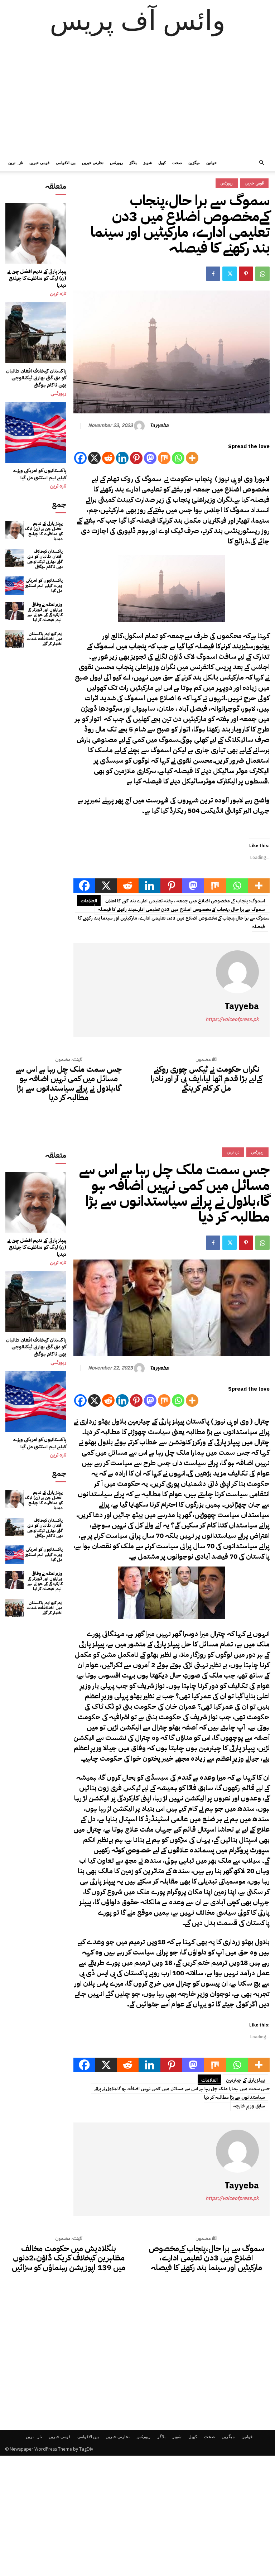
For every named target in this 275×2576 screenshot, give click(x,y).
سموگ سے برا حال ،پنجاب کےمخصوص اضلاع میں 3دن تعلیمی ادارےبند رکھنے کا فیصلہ (181, 909)
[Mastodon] (150, 458)
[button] (261, 163)
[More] (192, 458)
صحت (177, 162)
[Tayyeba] (140, 426)
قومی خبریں (39, 162)
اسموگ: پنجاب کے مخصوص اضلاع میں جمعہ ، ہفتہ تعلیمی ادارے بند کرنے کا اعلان (185, 901)
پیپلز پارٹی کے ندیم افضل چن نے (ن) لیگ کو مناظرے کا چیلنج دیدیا (37, 278)
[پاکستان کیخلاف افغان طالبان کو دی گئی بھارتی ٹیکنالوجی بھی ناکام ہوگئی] (36, 333)
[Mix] (164, 458)
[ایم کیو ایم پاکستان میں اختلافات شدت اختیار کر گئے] (15, 639)
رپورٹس (116, 162)
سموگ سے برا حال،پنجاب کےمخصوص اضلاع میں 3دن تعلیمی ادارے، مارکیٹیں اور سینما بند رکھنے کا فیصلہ (174, 922)
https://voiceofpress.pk (232, 1019)
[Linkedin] (122, 458)
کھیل (162, 162)
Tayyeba (159, 426)
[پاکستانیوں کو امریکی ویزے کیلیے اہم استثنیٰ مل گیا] (36, 433)
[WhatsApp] (262, 274)
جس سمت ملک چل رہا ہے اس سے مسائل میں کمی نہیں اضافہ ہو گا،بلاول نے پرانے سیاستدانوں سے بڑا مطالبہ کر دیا (69, 1084)
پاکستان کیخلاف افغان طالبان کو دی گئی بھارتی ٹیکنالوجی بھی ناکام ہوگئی (36, 378)
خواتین (212, 162)
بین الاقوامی (66, 162)
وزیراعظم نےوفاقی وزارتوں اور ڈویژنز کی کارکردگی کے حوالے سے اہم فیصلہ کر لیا (45, 612)
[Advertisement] (137, 100)
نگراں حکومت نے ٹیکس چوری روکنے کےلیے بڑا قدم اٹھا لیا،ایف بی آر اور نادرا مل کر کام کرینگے (206, 1079)
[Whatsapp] (178, 458)
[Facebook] (213, 274)
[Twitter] (230, 274)
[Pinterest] (246, 274)
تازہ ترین (16, 162)
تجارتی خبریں (93, 162)
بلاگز (133, 162)
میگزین (194, 162)
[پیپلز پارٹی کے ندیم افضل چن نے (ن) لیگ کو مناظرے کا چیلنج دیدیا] (36, 233)
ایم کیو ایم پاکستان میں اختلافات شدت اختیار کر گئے (45, 639)
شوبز (148, 162)
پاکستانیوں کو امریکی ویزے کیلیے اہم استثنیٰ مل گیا (40, 474)
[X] (94, 458)
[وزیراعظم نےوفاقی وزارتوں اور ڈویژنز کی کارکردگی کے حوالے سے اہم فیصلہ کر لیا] (15, 611)
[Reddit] (108, 458)
